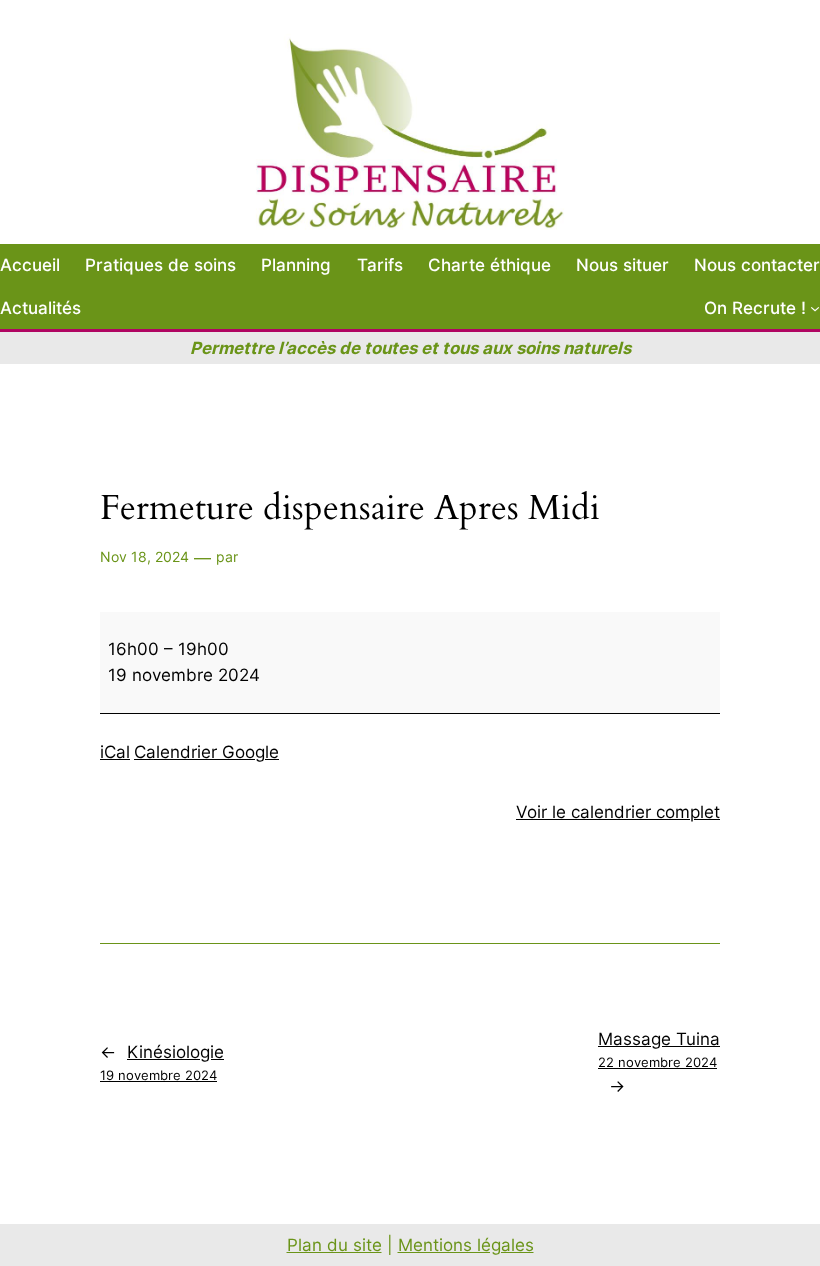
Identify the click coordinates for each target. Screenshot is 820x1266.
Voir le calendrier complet (618, 812)
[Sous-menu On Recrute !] (815, 308)
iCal (115, 752)
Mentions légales (466, 1245)
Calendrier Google (206, 752)
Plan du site (334, 1245)
